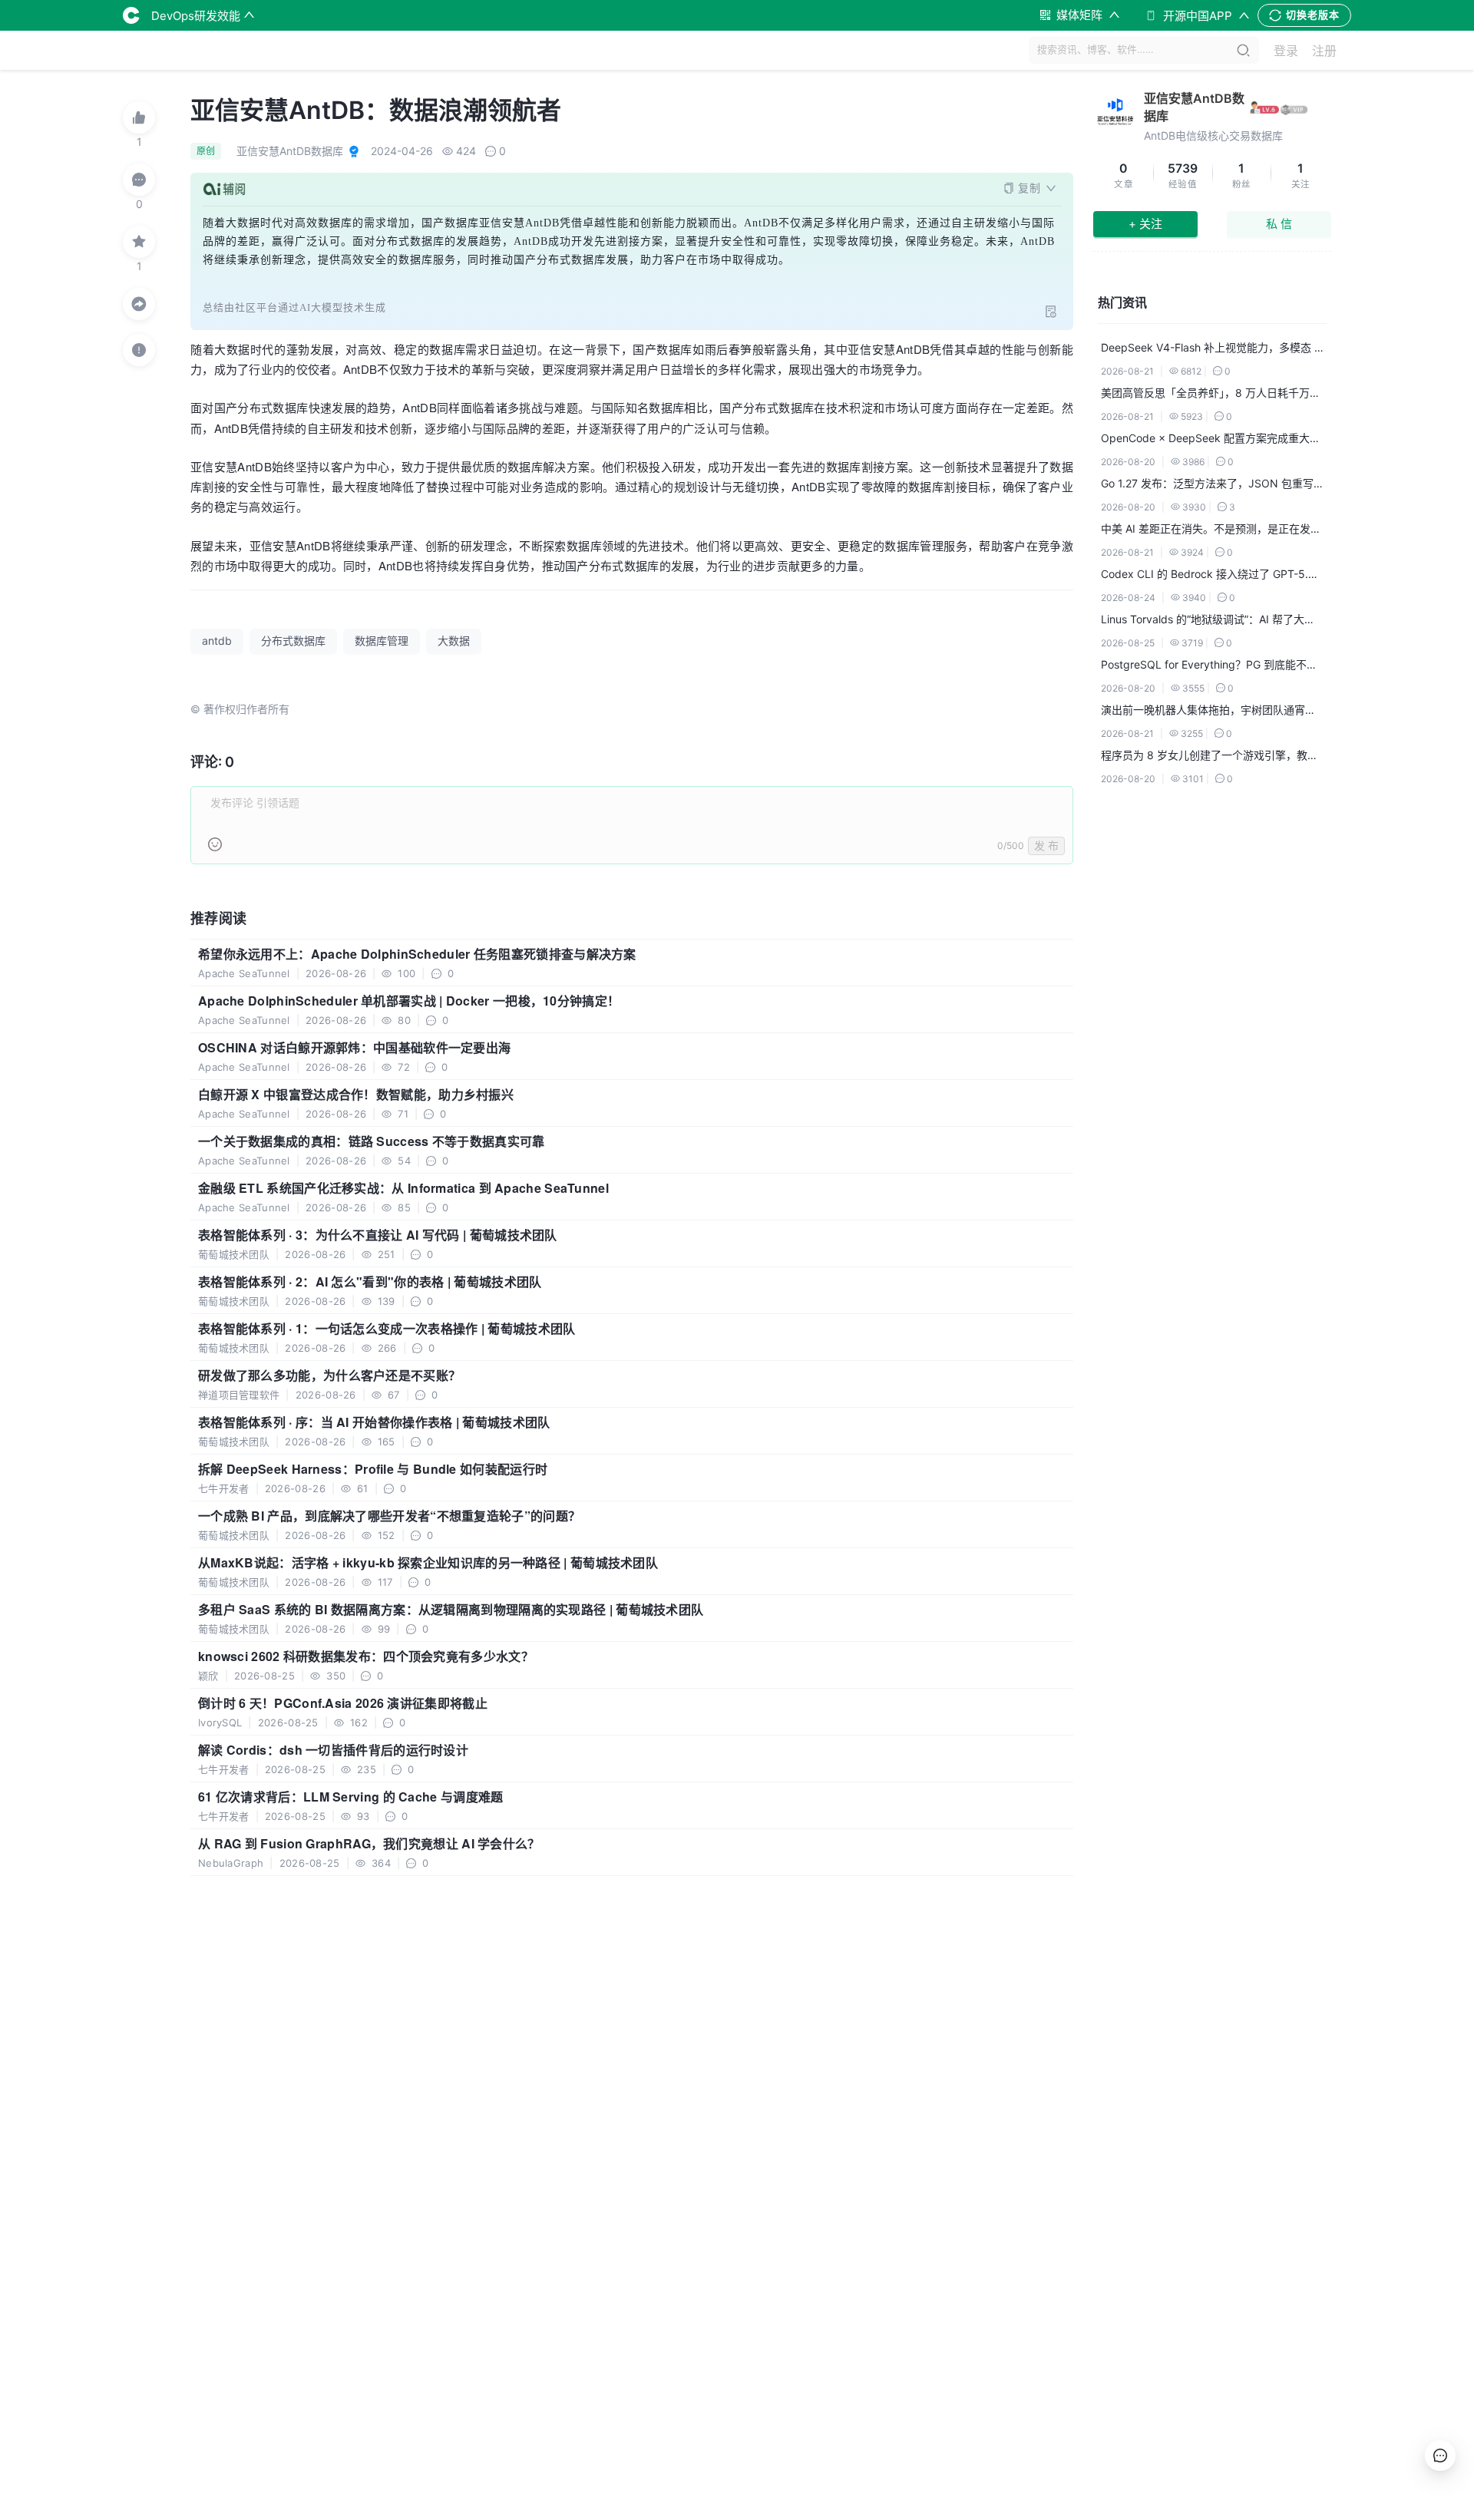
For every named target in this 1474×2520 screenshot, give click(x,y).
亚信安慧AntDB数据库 (1194, 107)
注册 (1324, 51)
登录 (1286, 51)
